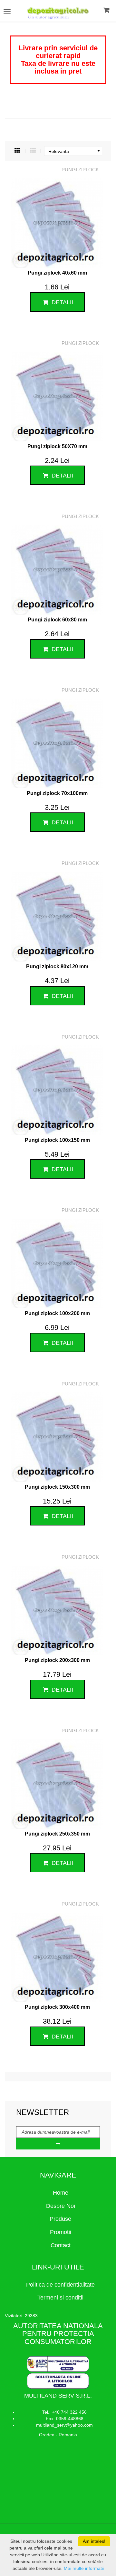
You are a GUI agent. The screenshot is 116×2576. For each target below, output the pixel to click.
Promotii (61, 2232)
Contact (61, 2245)
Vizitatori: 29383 (21, 2316)
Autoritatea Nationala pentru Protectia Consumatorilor (58, 2334)
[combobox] (73, 151)
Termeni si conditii (60, 2298)
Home (61, 2193)
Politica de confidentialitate (60, 2285)
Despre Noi (61, 2206)
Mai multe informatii (84, 2568)
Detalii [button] (62, 302)
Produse (60, 2219)
